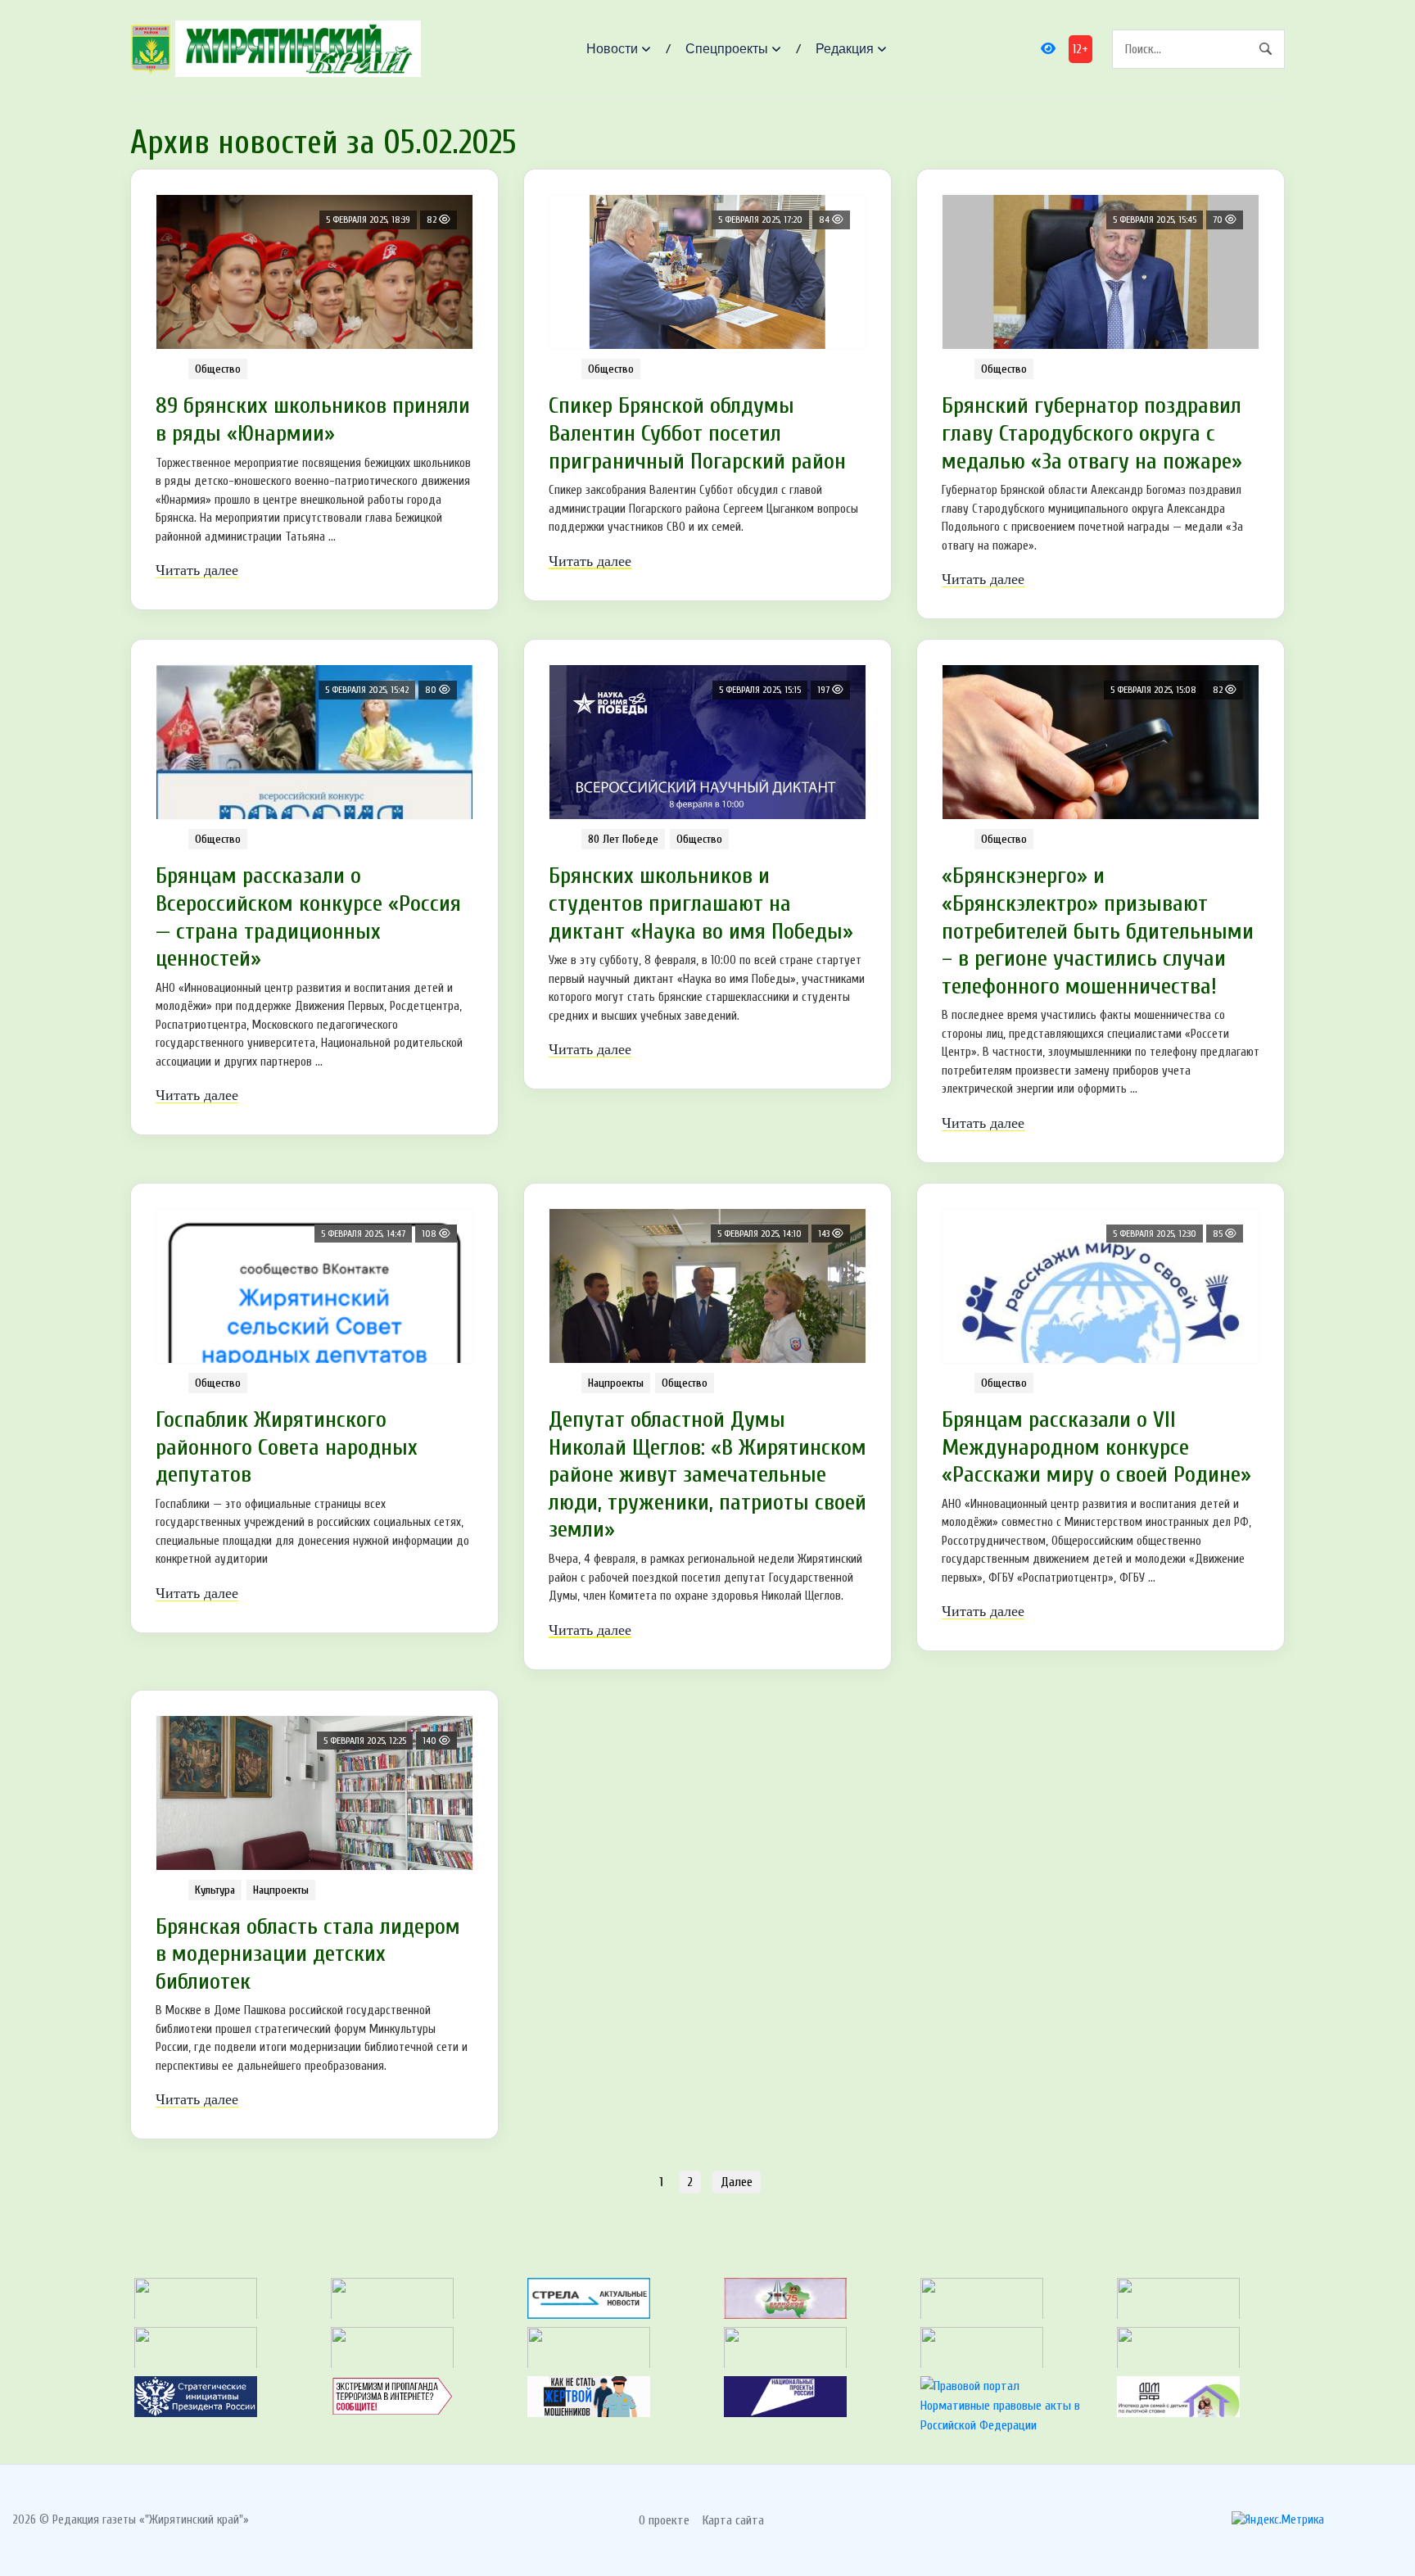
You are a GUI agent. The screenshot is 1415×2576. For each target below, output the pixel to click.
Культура (215, 1890)
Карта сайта (733, 2520)
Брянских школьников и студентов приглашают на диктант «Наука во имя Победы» (701, 903)
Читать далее (197, 570)
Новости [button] (612, 49)
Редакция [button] (845, 49)
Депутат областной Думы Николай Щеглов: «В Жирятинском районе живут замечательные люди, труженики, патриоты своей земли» (707, 1474)
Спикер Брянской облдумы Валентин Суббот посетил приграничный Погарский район (697, 433)
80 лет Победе (623, 839)
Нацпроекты (616, 1383)
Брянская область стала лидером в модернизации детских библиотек (308, 1954)
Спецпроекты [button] (727, 49)
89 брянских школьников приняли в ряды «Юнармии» (313, 419)
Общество (218, 369)
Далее (737, 2182)
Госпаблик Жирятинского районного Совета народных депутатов (287, 1447)
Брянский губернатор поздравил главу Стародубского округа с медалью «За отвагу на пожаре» (1092, 433)
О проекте (664, 2520)
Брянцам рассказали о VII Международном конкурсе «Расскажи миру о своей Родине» (1096, 1447)
